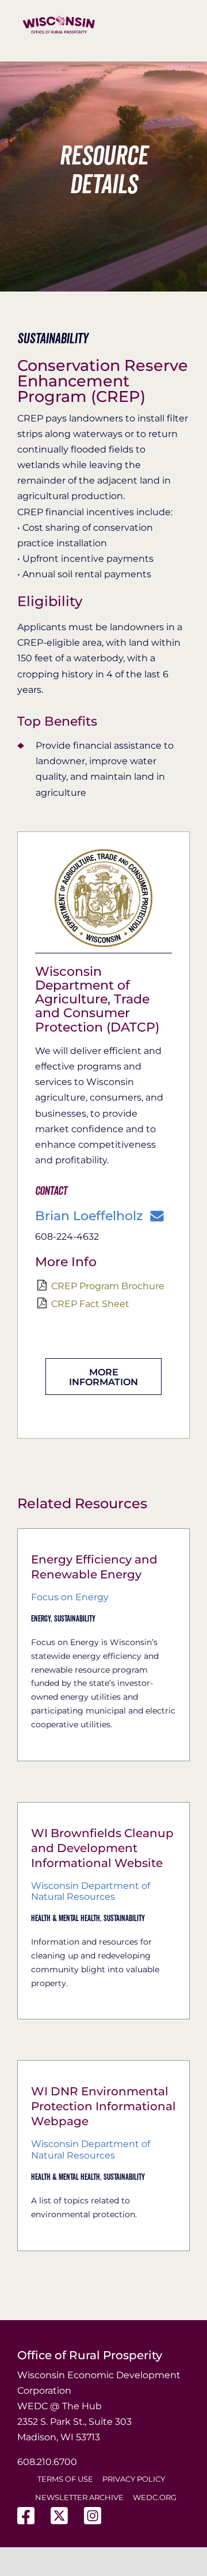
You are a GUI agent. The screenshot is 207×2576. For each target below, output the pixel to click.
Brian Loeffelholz (89, 1216)
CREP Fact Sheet (90, 1304)
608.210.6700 (47, 2462)
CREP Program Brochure (108, 1286)
